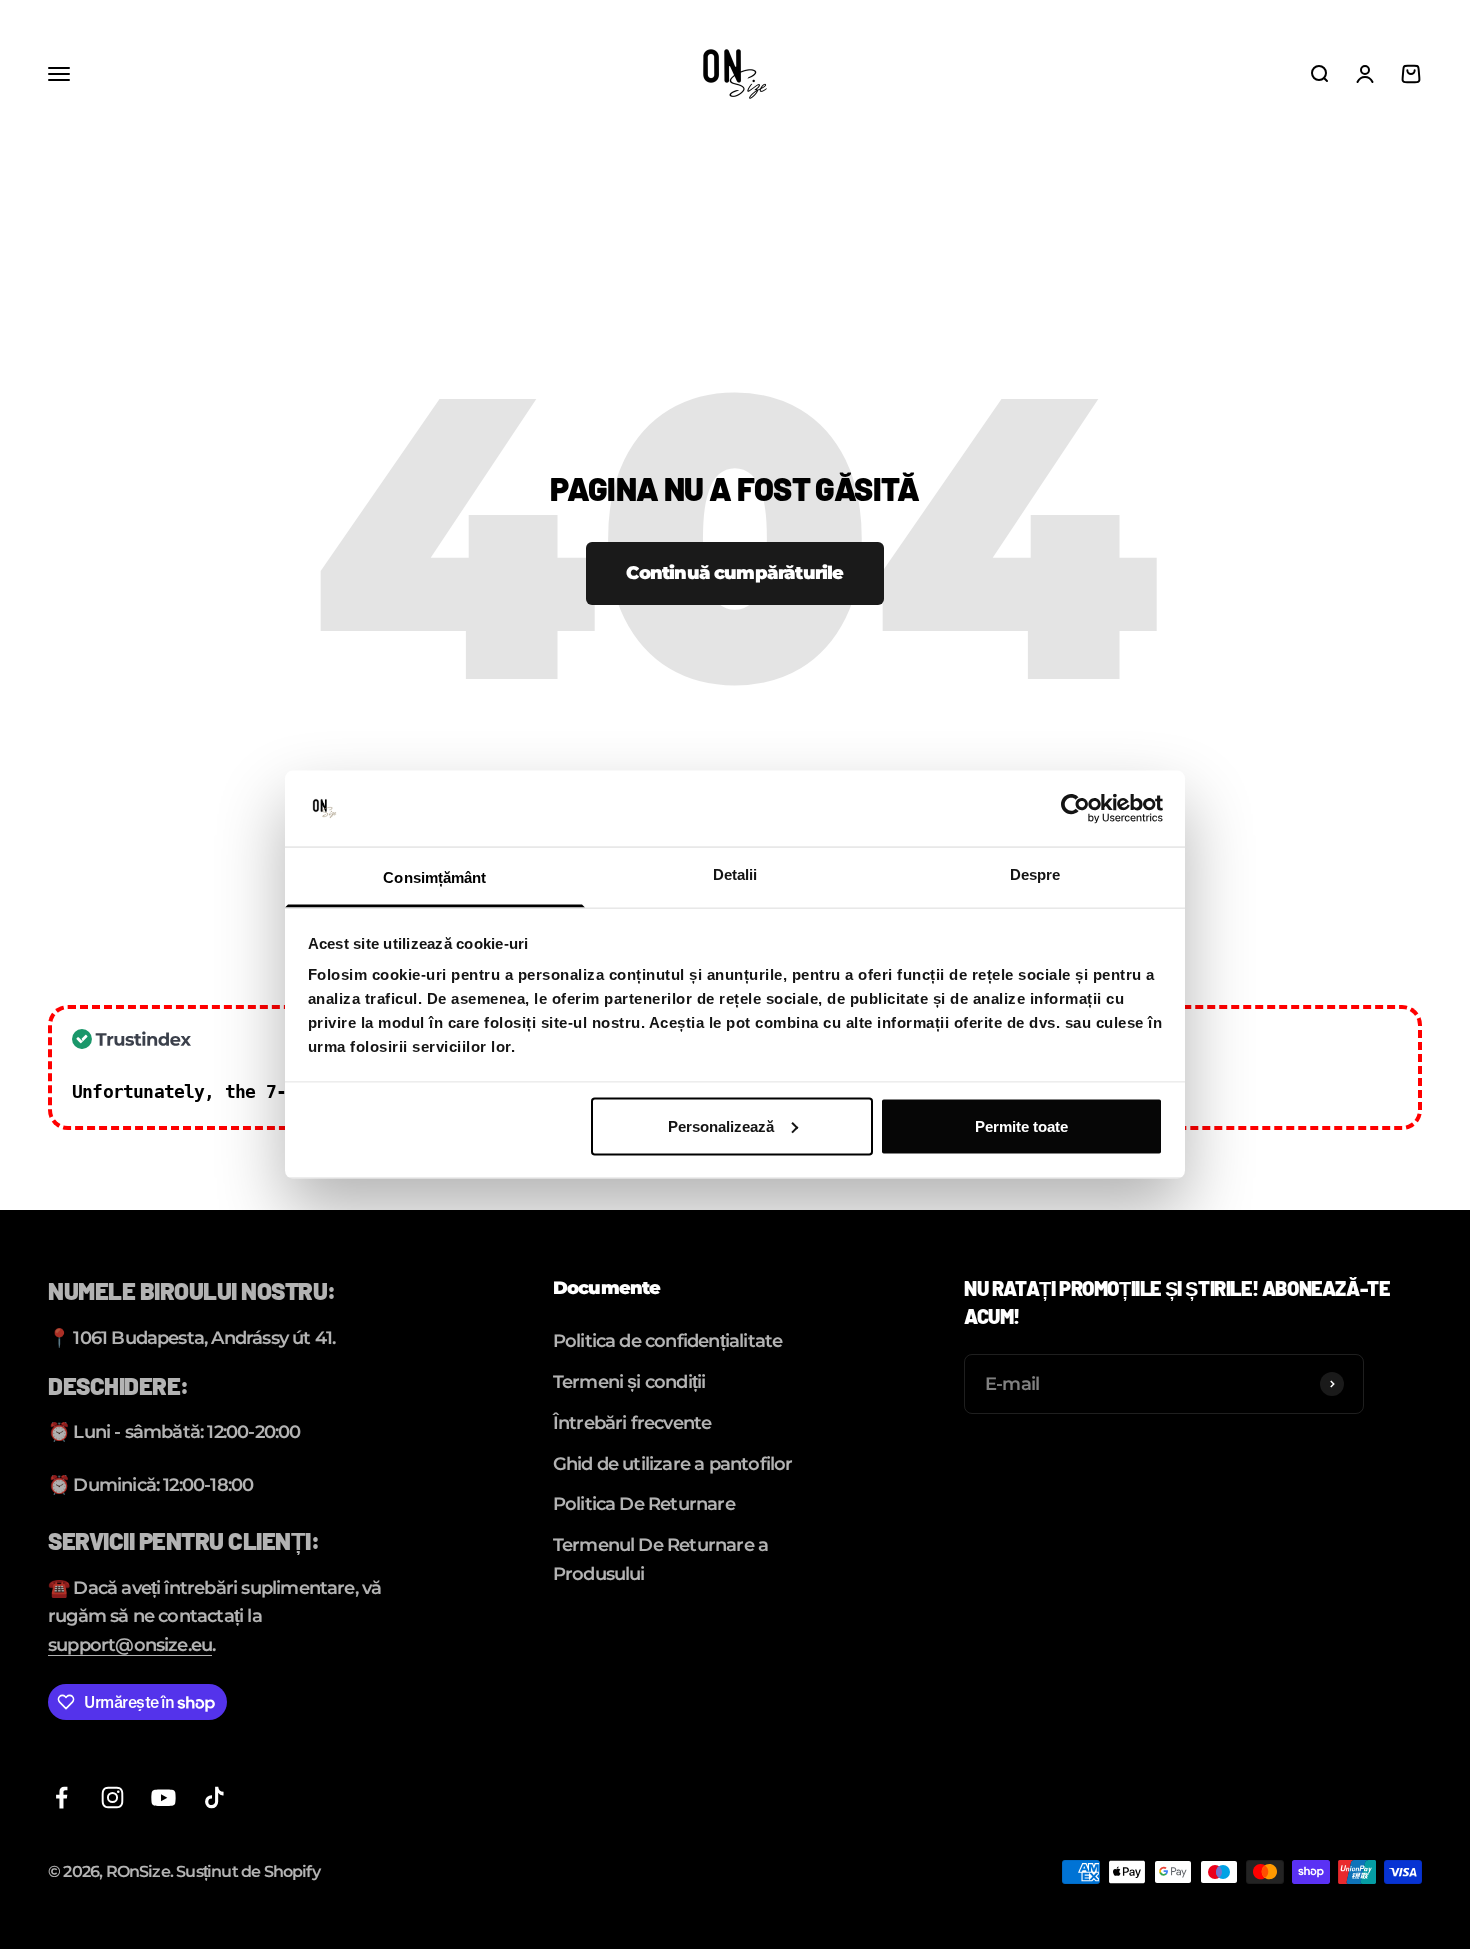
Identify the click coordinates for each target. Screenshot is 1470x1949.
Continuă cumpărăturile (734, 573)
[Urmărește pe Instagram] (112, 1797)
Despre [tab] (1035, 874)
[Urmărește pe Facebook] (61, 1797)
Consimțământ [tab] (434, 877)
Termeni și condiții (629, 1382)
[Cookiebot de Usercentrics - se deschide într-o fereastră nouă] (1075, 809)
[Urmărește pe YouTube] (163, 1797)
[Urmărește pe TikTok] (214, 1797)
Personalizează (721, 1125)
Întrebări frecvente (632, 1423)
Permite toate (1021, 1125)
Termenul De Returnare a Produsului (660, 1559)
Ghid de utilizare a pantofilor (673, 1464)
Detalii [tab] (735, 874)
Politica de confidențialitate (668, 1341)
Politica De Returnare (644, 1504)
